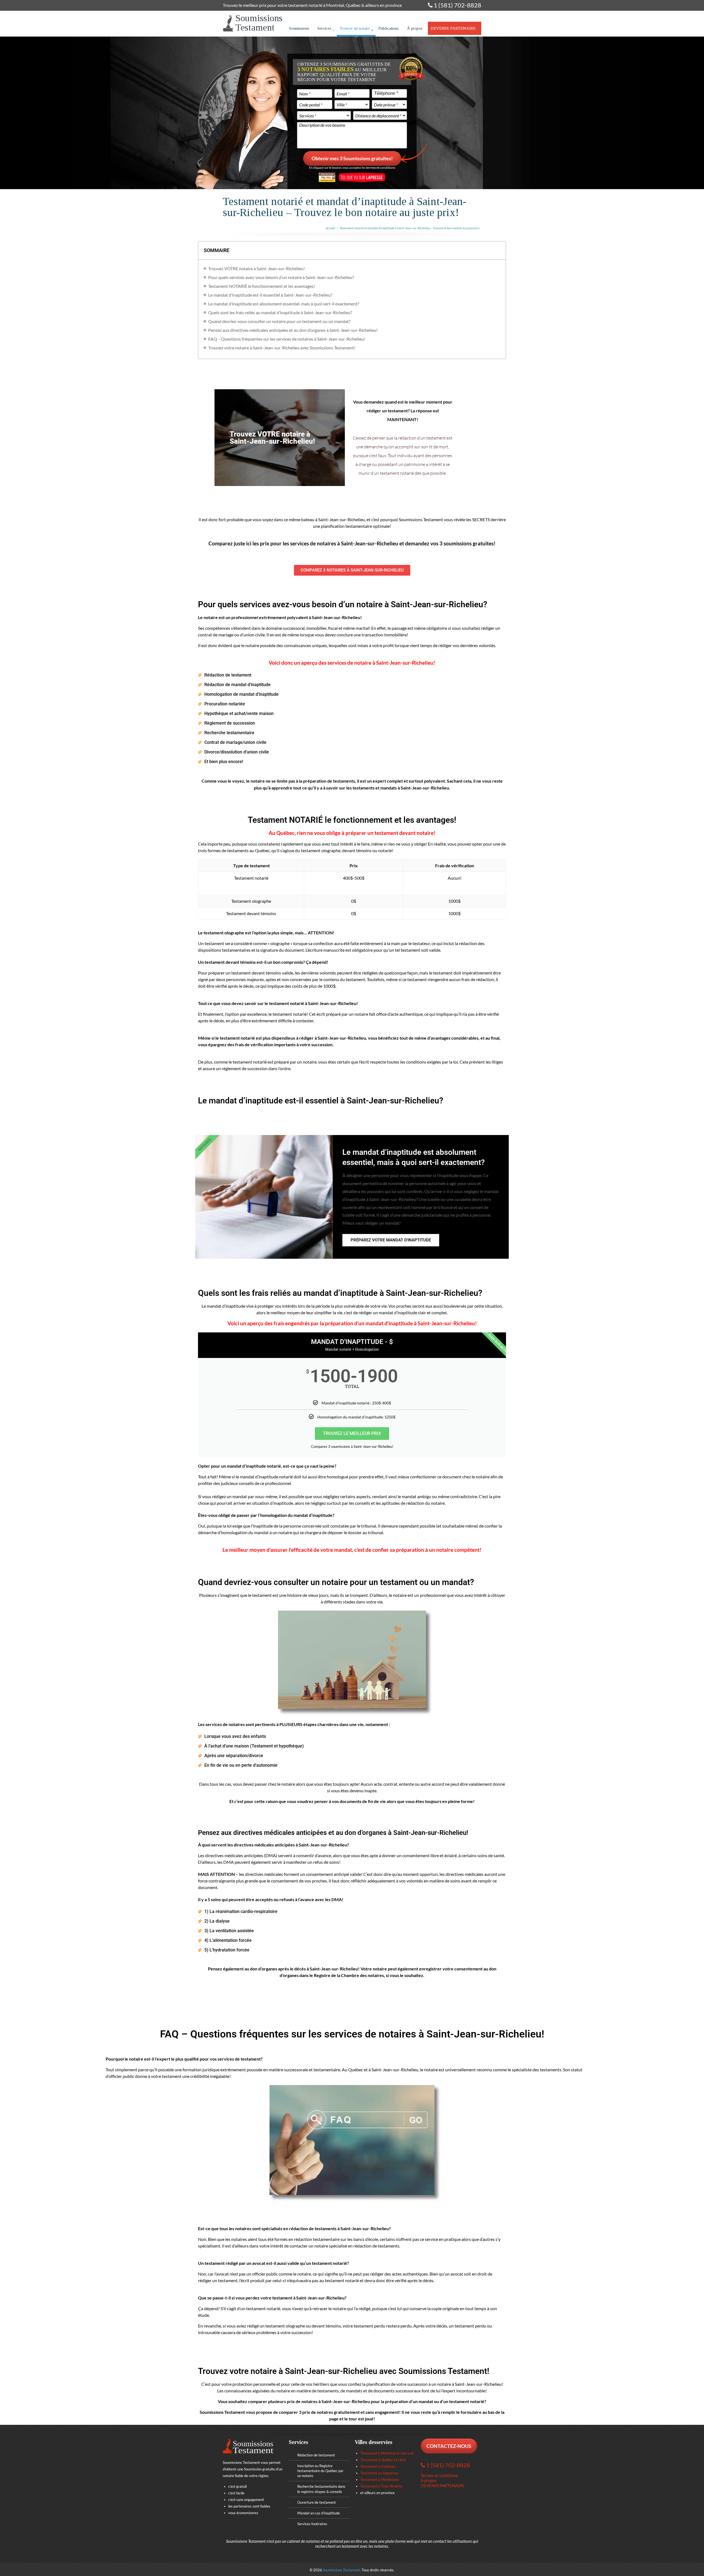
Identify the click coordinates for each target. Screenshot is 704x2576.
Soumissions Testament (341, 2570)
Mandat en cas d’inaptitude (319, 2513)
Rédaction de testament (316, 2455)
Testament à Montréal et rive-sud (387, 2453)
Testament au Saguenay (379, 2473)
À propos (415, 28)
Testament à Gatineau (378, 2466)
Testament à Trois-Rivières (381, 2486)
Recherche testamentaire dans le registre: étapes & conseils (321, 2489)
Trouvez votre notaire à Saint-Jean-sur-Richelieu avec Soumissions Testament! (282, 348)
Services (324, 28)
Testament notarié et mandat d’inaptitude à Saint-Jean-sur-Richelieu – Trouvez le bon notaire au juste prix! (410, 228)
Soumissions (299, 28)
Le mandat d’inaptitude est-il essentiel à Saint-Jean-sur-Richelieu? (270, 295)
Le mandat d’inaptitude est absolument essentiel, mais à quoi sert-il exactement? (284, 304)
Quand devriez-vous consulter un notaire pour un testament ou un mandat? (279, 321)
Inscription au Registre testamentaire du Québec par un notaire (320, 2471)
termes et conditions (381, 168)
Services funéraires (312, 2524)
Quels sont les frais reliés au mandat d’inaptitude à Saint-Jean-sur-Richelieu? (280, 312)
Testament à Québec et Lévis (383, 2460)
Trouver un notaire (355, 28)
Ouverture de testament (317, 2502)
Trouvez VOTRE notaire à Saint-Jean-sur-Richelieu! (256, 268)
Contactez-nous (449, 2446)
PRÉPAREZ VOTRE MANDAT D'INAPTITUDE (391, 1240)
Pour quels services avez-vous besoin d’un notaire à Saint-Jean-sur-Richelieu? (281, 277)
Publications (389, 28)
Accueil (330, 228)
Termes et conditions (439, 2475)
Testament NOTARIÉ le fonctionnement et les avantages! (262, 286)
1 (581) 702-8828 (457, 5)
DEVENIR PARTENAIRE (453, 28)
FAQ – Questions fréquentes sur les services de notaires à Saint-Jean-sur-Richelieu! (287, 339)
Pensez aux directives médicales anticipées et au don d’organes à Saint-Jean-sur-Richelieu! (293, 330)
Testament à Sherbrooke (380, 2480)
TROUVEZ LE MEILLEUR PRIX (352, 1433)
